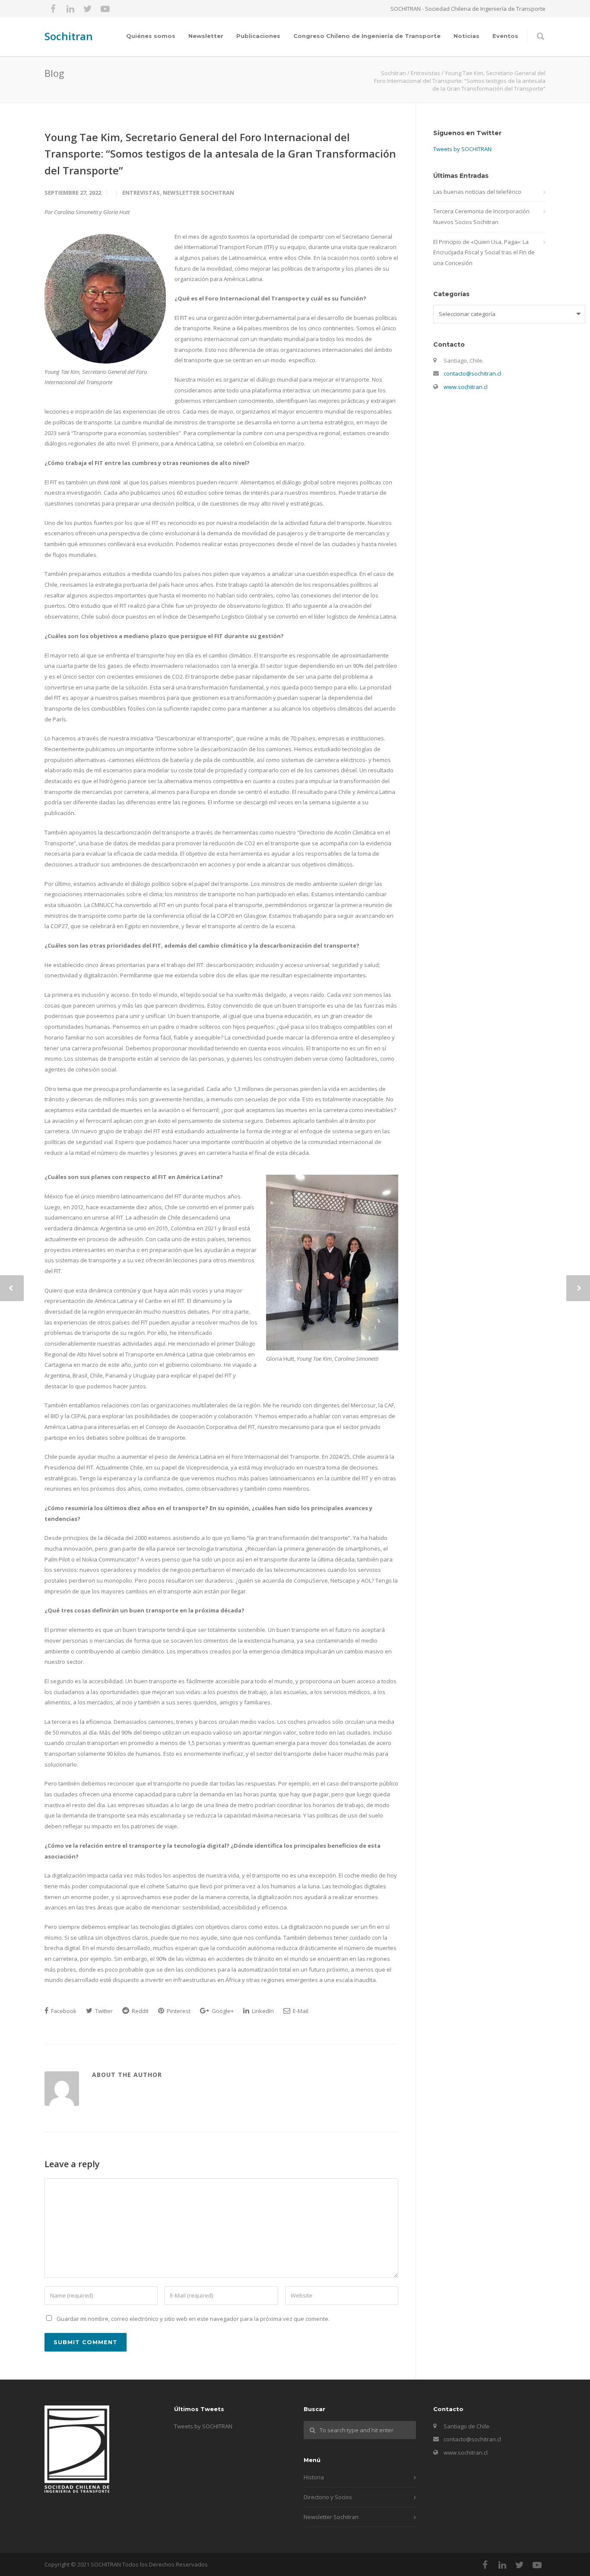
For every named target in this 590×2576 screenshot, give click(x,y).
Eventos (505, 36)
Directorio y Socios (328, 2497)
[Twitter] (88, 9)
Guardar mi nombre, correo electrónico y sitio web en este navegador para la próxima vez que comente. (193, 2319)
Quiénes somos (151, 36)
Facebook (63, 2011)
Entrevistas (141, 193)
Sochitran (69, 36)
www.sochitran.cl (466, 387)
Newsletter (206, 36)
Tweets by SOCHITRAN (462, 149)
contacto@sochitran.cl (472, 373)
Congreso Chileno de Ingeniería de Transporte (367, 36)
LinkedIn (262, 2011)
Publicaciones (258, 36)
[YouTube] (105, 9)
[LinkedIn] (70, 9)
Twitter (103, 2011)
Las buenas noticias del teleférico (477, 192)
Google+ (222, 2011)
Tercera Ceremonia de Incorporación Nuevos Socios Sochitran (481, 217)
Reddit (140, 2011)
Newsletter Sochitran (198, 193)
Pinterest (178, 2011)
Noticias (466, 36)
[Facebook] (53, 9)
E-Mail (300, 2011)
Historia (314, 2477)
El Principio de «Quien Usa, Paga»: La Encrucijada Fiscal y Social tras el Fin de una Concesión (484, 252)
